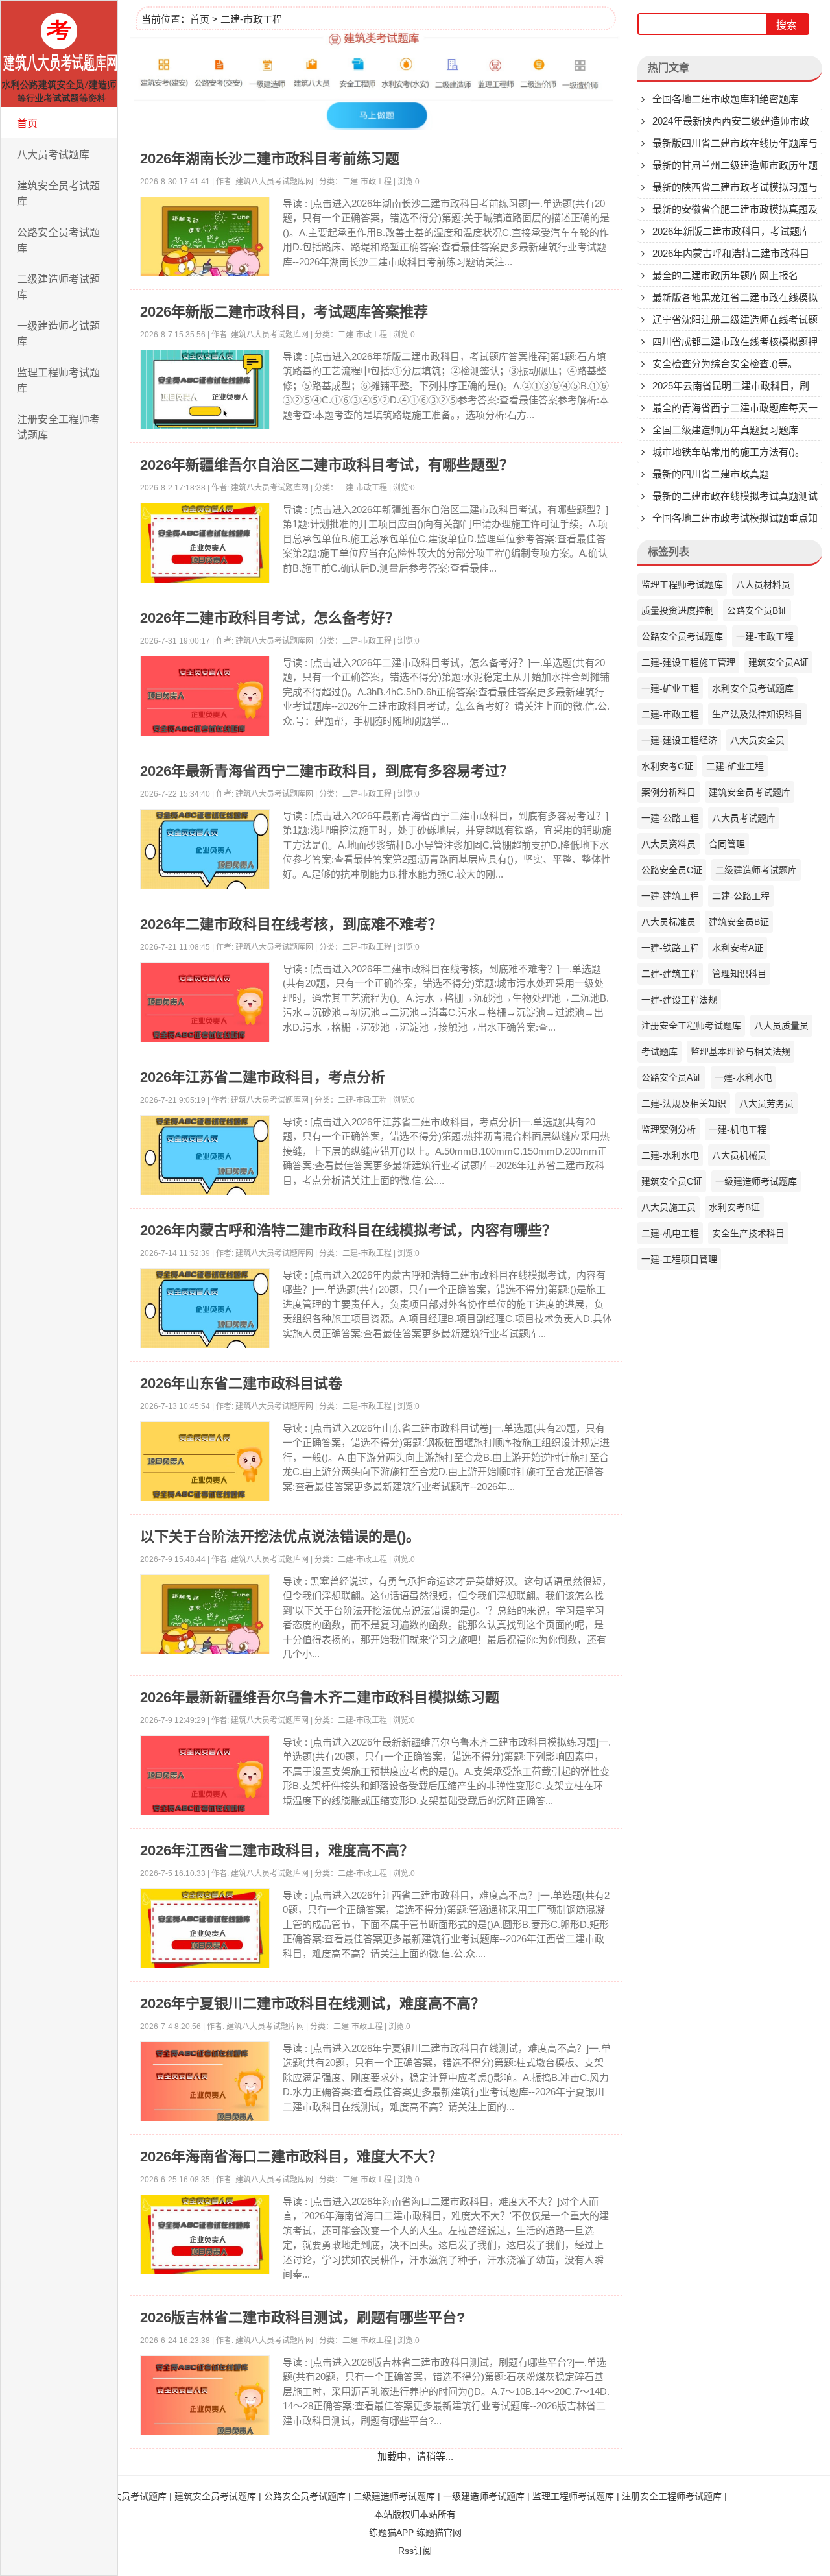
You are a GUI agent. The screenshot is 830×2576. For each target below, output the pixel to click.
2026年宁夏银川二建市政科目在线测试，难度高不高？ (313, 2004)
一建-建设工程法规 (679, 1000)
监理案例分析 (669, 1129)
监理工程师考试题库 (58, 380)
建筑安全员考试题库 (58, 194)
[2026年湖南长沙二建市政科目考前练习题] (205, 239)
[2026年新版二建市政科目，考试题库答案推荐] (205, 392)
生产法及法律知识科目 (757, 714)
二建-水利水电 (670, 1155)
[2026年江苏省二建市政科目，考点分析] (205, 1158)
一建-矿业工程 (670, 688)
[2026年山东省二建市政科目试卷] (205, 1464)
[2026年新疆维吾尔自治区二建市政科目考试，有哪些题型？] (205, 546)
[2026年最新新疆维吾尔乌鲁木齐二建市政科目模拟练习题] (205, 1778)
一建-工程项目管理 (679, 1259)
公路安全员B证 (757, 610)
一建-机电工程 (738, 1129)
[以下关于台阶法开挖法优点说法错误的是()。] (205, 1617)
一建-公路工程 (670, 818)
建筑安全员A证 (778, 662)
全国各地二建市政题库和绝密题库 (725, 99)
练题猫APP (391, 2533)
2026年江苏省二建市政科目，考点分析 (263, 1077)
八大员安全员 (757, 740)
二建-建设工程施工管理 (688, 662)
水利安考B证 (734, 1207)
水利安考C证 (667, 766)
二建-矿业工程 (735, 766)
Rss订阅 (415, 2551)
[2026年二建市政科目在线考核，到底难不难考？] (205, 1005)
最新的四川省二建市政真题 (711, 474)
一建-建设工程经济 (679, 740)
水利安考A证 (738, 948)
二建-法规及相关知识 (684, 1103)
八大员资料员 (669, 844)
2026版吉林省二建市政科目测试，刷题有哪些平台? (302, 2317)
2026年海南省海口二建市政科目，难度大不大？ (291, 2157)
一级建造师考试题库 (58, 334)
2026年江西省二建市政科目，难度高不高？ (277, 1850)
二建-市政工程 (251, 19)
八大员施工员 (669, 1207)
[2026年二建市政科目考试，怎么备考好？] (205, 699)
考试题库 (659, 1052)
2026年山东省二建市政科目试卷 (241, 1383)
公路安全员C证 (672, 870)
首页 (27, 124)
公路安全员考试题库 (58, 240)
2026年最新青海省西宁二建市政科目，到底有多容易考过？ (327, 771)
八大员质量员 (781, 1026)
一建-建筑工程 (670, 896)
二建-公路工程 (741, 896)
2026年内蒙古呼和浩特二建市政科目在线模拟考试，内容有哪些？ (348, 1230)
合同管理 (727, 844)
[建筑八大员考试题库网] (59, 54)
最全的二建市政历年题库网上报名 (725, 275)
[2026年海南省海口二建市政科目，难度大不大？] (205, 2237)
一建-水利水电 (743, 1077)
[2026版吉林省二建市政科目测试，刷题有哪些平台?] (205, 2398)
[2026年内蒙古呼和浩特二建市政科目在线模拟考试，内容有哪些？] (205, 1311)
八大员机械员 (739, 1155)
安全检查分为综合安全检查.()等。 (725, 364)
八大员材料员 (763, 584)
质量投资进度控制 (678, 610)
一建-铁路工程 (670, 948)
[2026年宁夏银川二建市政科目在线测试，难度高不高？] (205, 2084)
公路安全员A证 (671, 1077)
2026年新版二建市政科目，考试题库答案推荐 (284, 312)
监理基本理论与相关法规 (741, 1052)
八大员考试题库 (53, 155)
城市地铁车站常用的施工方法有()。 (729, 452)
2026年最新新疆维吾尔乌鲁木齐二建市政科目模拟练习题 (320, 1697)
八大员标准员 (669, 922)
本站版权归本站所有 (415, 2514)
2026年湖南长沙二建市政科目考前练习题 (270, 159)
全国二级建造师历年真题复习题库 (725, 430)
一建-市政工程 (765, 636)
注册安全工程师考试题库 (58, 427)
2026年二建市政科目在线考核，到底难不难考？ (291, 924)
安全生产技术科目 (748, 1233)
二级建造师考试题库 (58, 287)
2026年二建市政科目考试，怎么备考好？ (270, 618)
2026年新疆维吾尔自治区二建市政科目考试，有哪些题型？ (327, 465)
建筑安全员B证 (739, 922)
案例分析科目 (669, 792)
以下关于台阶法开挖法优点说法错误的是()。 (280, 1536)
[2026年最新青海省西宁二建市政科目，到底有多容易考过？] (205, 852)
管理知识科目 (739, 974)
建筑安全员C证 (672, 1181)
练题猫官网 (439, 2533)
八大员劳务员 (766, 1103)
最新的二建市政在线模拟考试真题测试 (735, 496)
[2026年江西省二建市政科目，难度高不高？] (205, 1931)
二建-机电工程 (670, 1233)
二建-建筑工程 (670, 974)
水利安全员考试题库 (753, 688)
